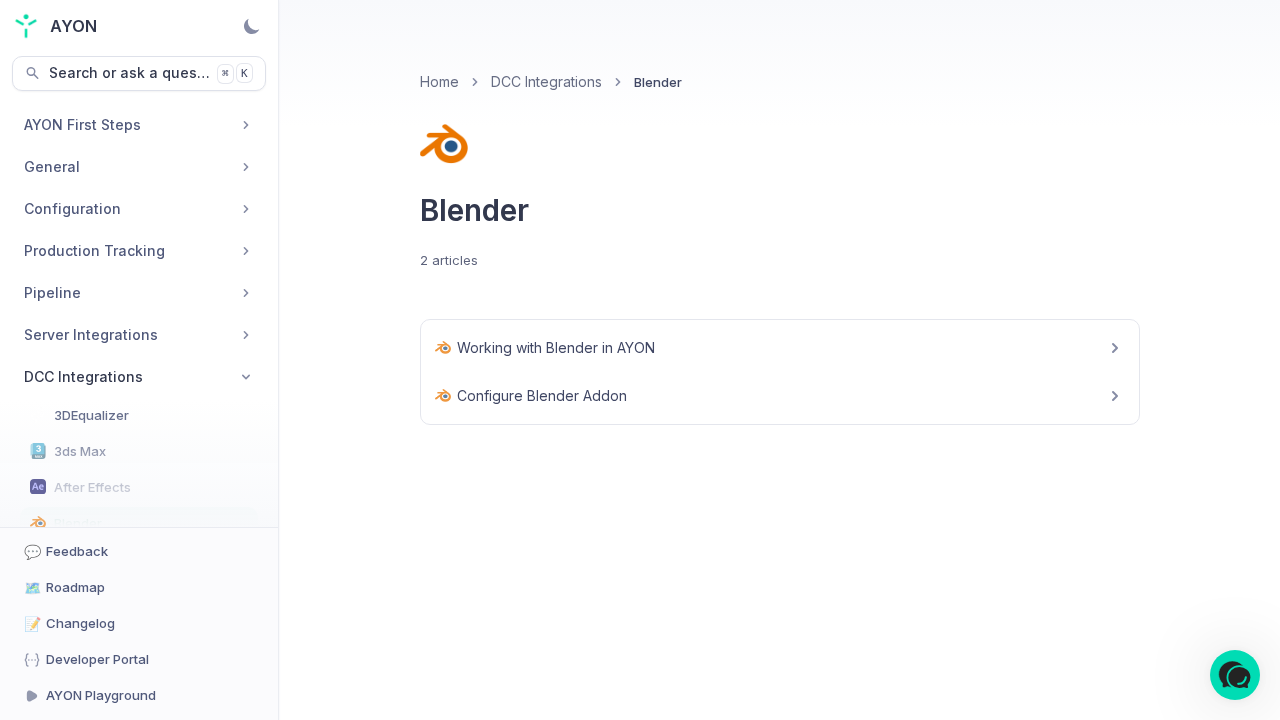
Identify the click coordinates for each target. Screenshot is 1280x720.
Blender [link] (658, 82)
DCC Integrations (546, 81)
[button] (1235, 675)
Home (439, 81)
